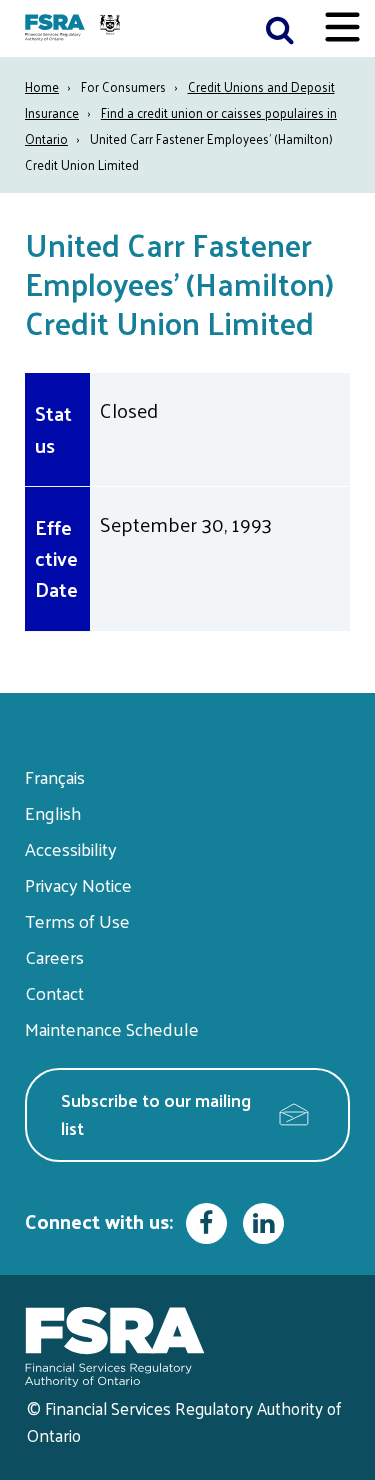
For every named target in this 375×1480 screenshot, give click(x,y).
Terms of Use (77, 920)
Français (55, 776)
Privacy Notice (78, 884)
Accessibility (71, 848)
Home (42, 86)
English (53, 812)
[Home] (75, 28)
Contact (54, 992)
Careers (54, 956)
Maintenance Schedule (112, 1028)
